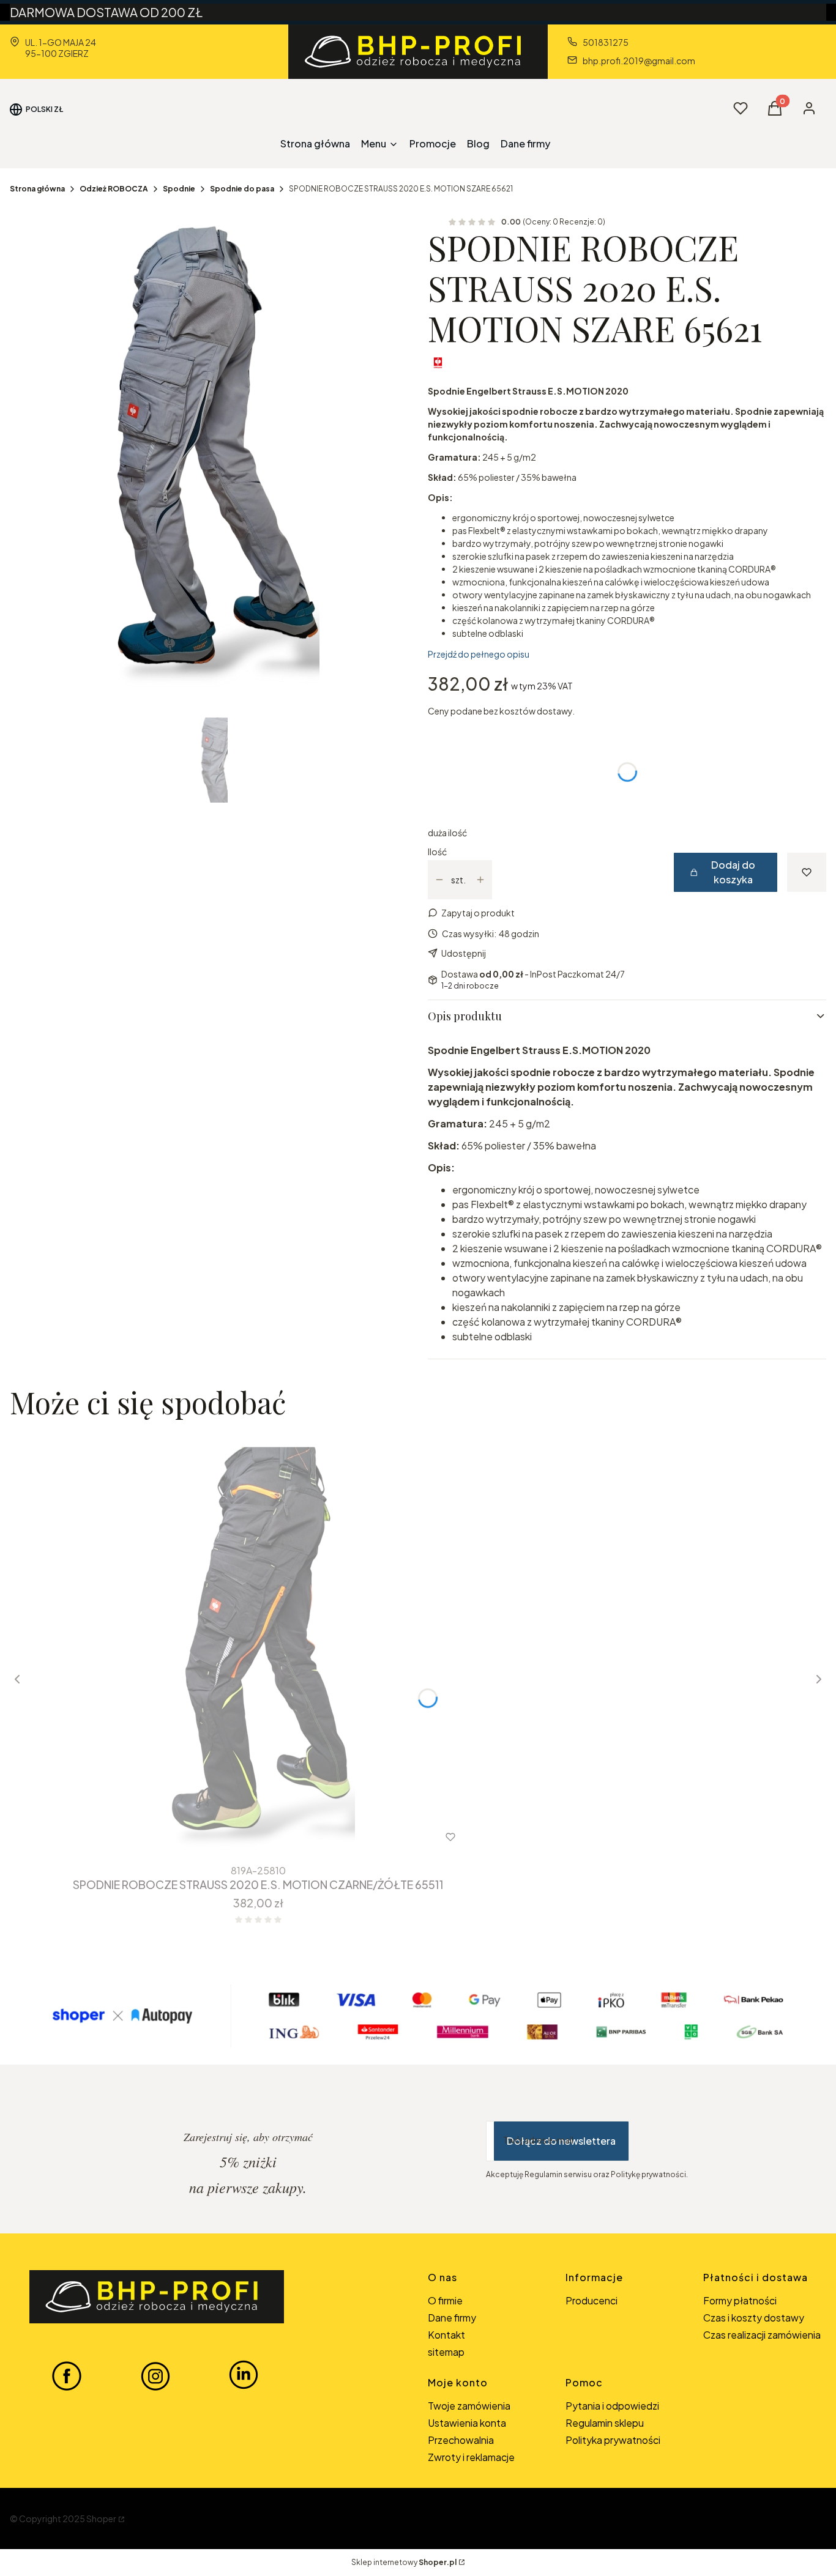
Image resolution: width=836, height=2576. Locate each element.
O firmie (445, 2300)
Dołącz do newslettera (561, 2141)
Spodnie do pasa (242, 189)
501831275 (606, 42)
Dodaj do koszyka (733, 872)
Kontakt (446, 2335)
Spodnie (179, 189)
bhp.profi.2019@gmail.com (639, 61)
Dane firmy (452, 2318)
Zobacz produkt (242, 1837)
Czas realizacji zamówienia (762, 2335)
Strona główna (37, 189)
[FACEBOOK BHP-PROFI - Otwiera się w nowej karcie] (67, 2375)
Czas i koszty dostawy (754, 2318)
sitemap (446, 2352)
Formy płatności (740, 2300)
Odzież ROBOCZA (114, 189)
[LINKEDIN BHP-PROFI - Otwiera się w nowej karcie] (244, 2375)
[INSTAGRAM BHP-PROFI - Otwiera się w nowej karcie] (155, 2375)
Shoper (101, 2518)
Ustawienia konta (467, 2423)
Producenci (592, 2300)
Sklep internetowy (404, 2562)
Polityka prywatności (613, 2440)
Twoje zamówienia (469, 2406)
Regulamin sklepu (605, 2423)
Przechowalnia (461, 2440)
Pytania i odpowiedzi (612, 2406)
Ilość (437, 852)
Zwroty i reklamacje (471, 2457)
